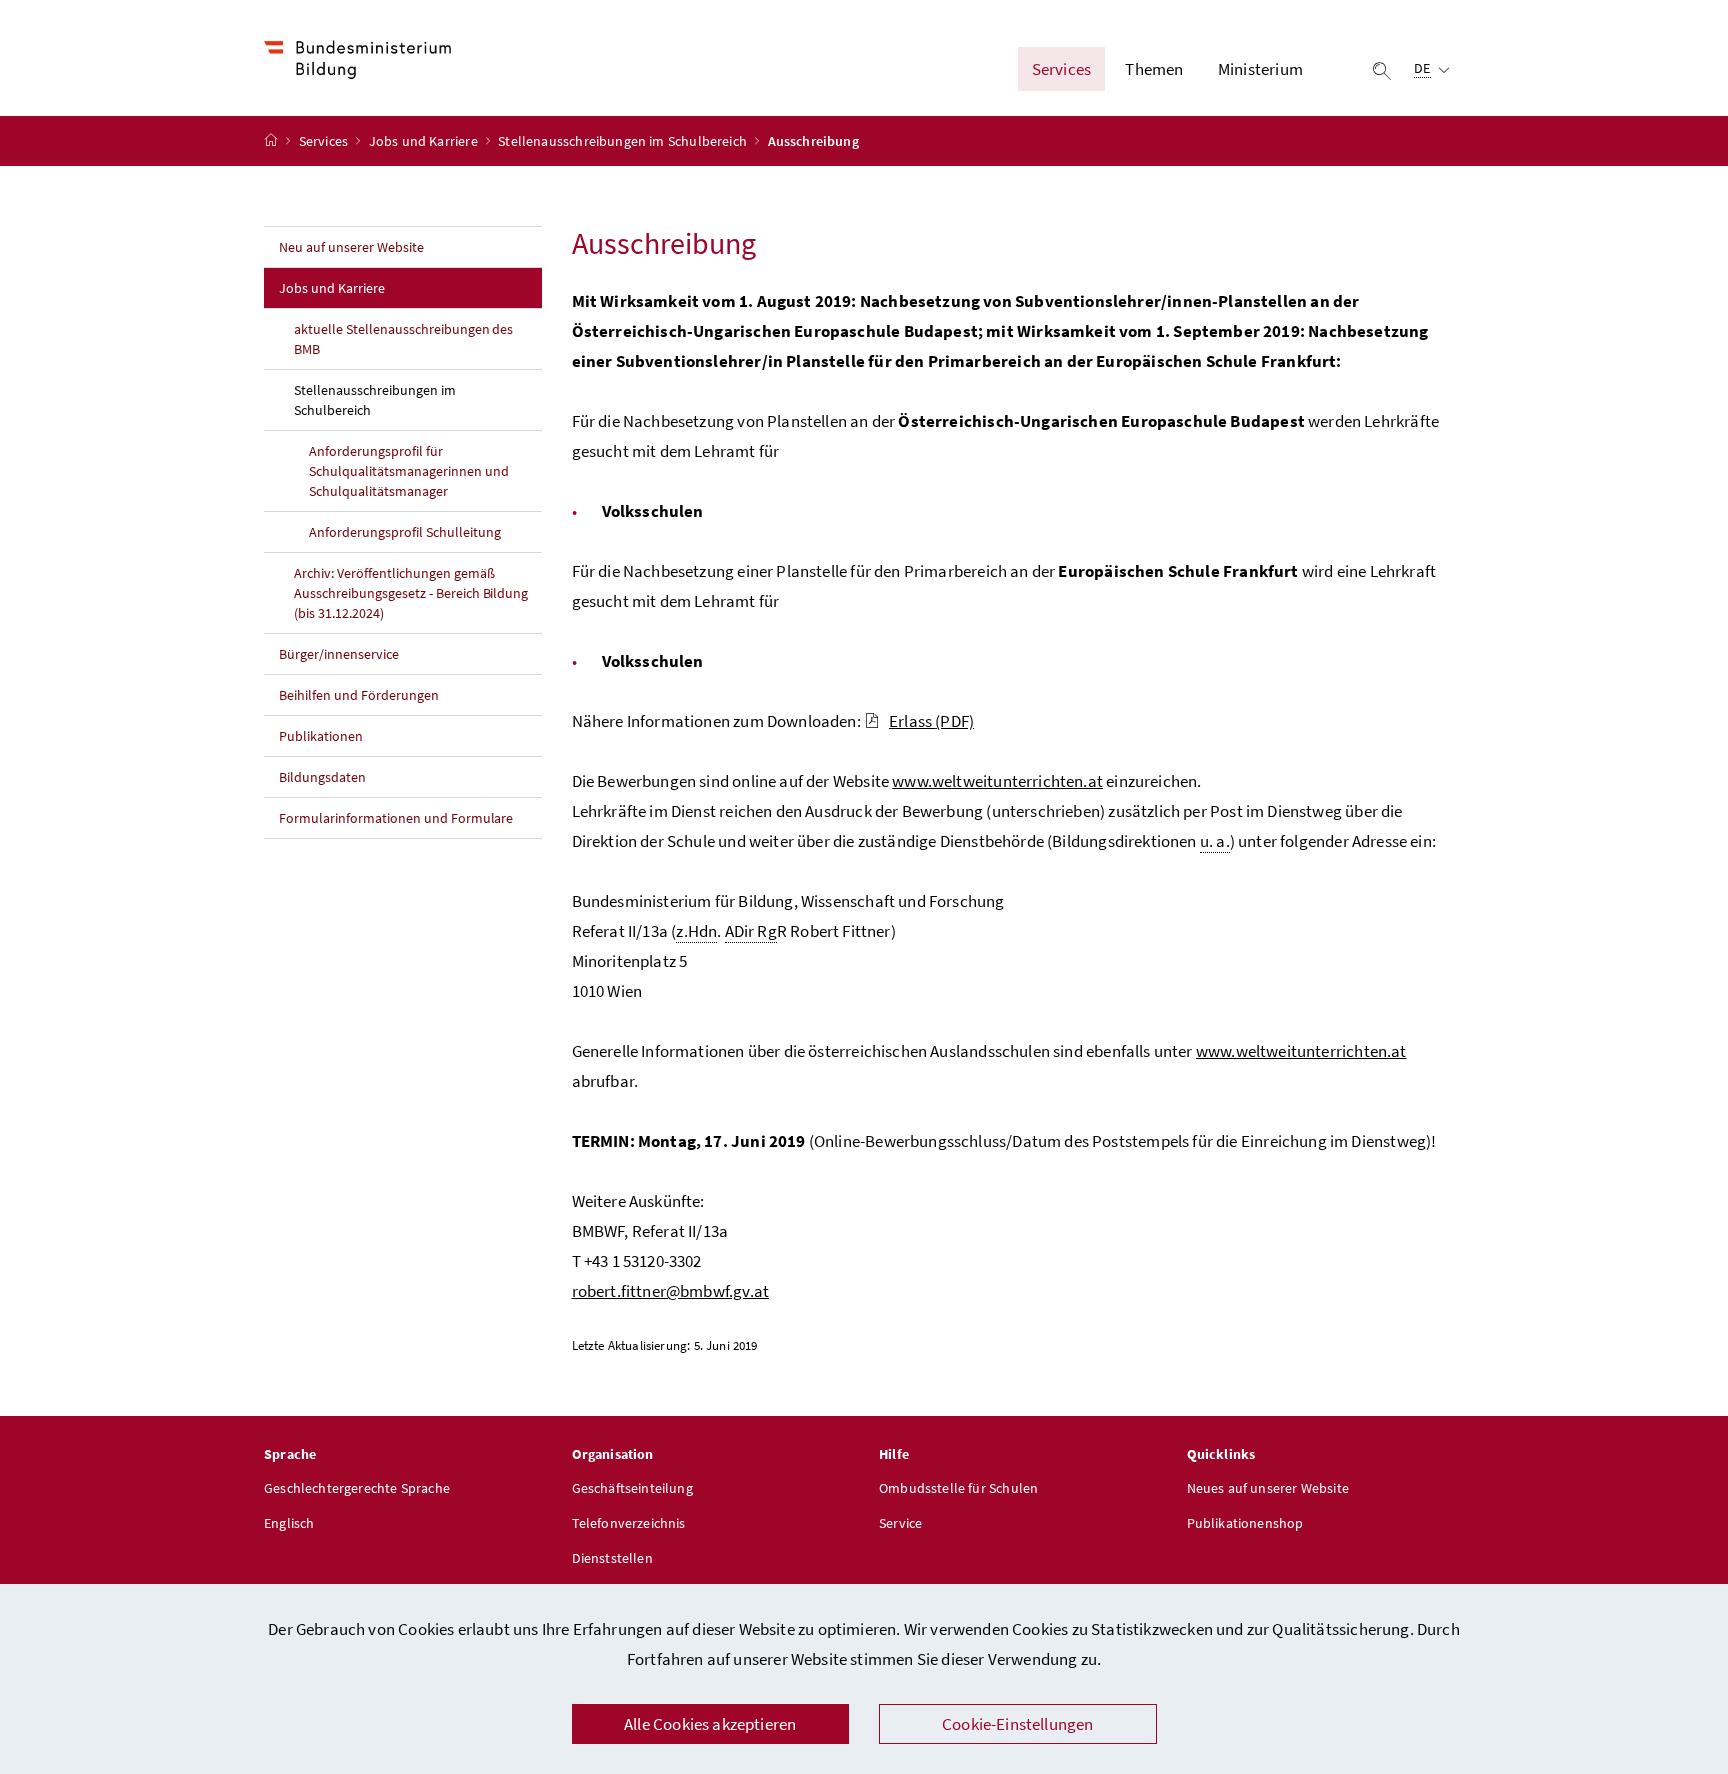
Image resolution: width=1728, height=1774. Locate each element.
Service (900, 1523)
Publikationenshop (1245, 1523)
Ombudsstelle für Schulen (958, 1488)
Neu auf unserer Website (351, 247)
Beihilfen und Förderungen (359, 695)
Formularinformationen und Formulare (396, 818)
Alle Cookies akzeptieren (710, 1724)
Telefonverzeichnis (629, 1523)
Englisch (289, 1523)
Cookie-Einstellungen (1018, 1724)
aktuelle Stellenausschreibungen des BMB (403, 339)
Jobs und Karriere (425, 141)
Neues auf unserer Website (1268, 1488)
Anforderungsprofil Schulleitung (405, 532)
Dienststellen (612, 1558)
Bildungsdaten (322, 777)
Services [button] (1061, 69)
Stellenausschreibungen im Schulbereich (624, 141)
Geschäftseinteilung (632, 1488)
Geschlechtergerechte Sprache (357, 1488)
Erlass (931, 721)
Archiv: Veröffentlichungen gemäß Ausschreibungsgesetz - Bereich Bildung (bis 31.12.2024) (411, 593)
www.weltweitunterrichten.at (997, 781)
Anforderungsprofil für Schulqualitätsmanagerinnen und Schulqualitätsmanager (409, 471)
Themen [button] (1154, 69)
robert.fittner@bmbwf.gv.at (671, 1291)
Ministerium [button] (1260, 69)
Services (325, 141)
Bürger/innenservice (339, 654)
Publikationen (321, 736)
